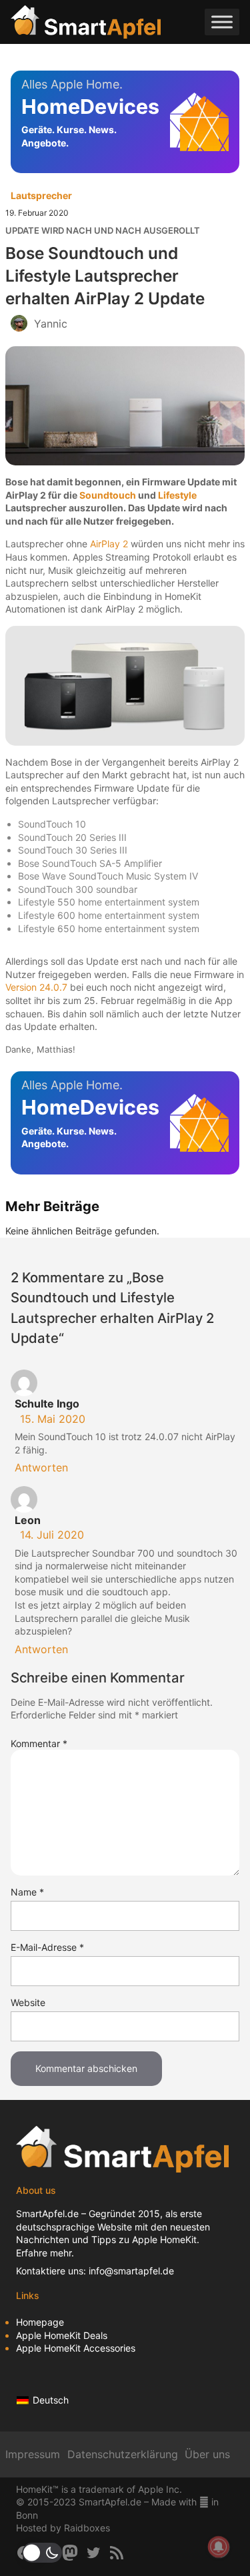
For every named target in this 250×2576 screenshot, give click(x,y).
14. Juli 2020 (52, 1535)
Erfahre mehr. (45, 2253)
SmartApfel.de (47, 2213)
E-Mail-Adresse (47, 1947)
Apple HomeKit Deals (62, 2335)
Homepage (40, 2322)
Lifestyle (177, 495)
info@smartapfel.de (131, 2271)
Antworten (41, 1467)
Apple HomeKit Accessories (76, 2348)
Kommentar (39, 1743)
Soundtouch (108, 495)
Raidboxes (87, 2528)
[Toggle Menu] (222, 22)
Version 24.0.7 (36, 987)
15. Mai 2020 (53, 1419)
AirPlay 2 (109, 544)
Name (27, 1892)
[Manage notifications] (219, 2547)
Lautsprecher (41, 195)
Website (28, 2002)
